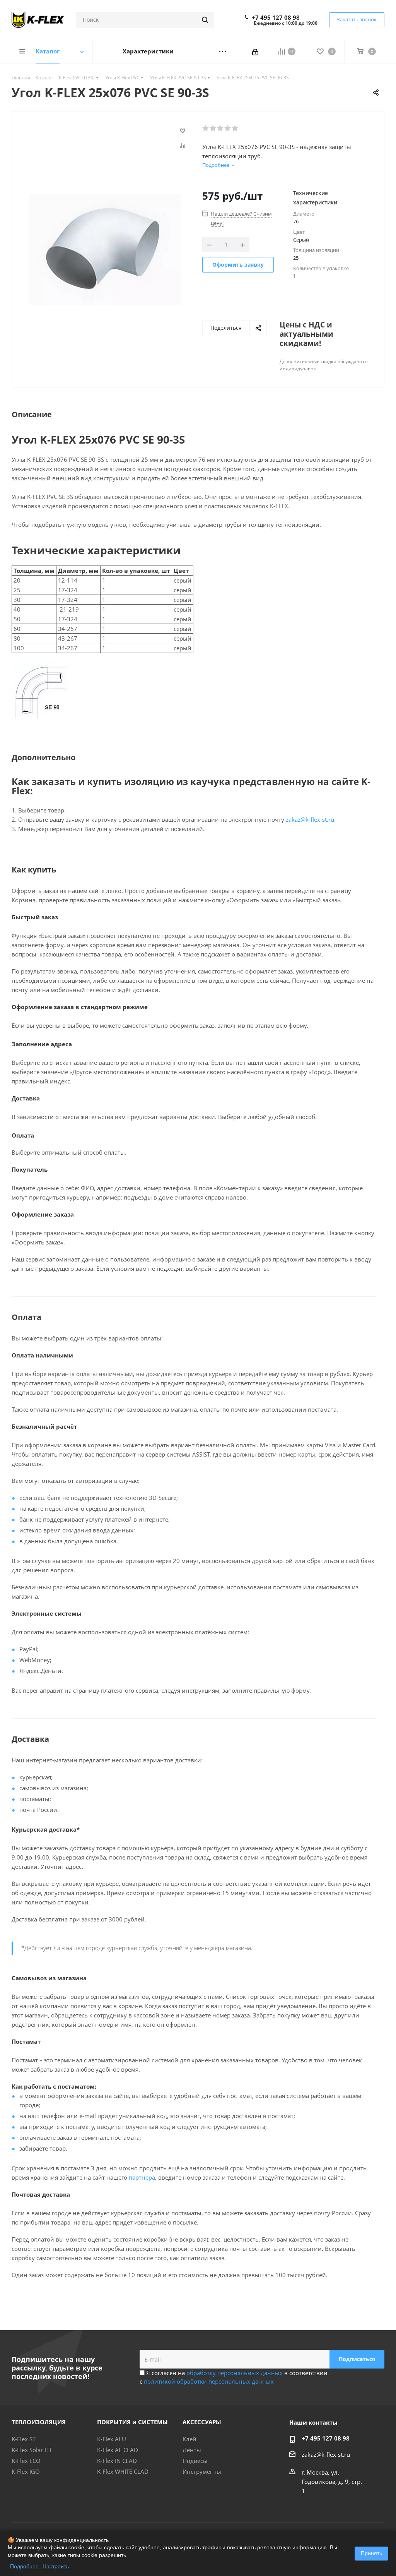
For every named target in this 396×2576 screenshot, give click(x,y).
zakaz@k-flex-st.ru (310, 819)
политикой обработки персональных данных (209, 2381)
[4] (228, 129)
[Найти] (205, 20)
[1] (206, 129)
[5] (235, 129)
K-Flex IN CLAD (117, 2461)
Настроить (56, 2566)
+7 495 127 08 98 (276, 17)
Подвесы (195, 2461)
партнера (142, 2177)
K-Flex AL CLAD (118, 2450)
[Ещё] (223, 52)
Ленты (192, 2450)
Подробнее (24, 2566)
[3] (221, 129)
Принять (371, 2553)
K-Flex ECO (26, 2461)
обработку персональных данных (235, 2373)
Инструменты (202, 2471)
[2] (213, 129)
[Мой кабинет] (256, 51)
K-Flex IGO (26, 2471)
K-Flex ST (24, 2439)
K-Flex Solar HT (32, 2450)
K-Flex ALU (112, 2439)
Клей (189, 2439)
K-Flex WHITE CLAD (123, 2471)
